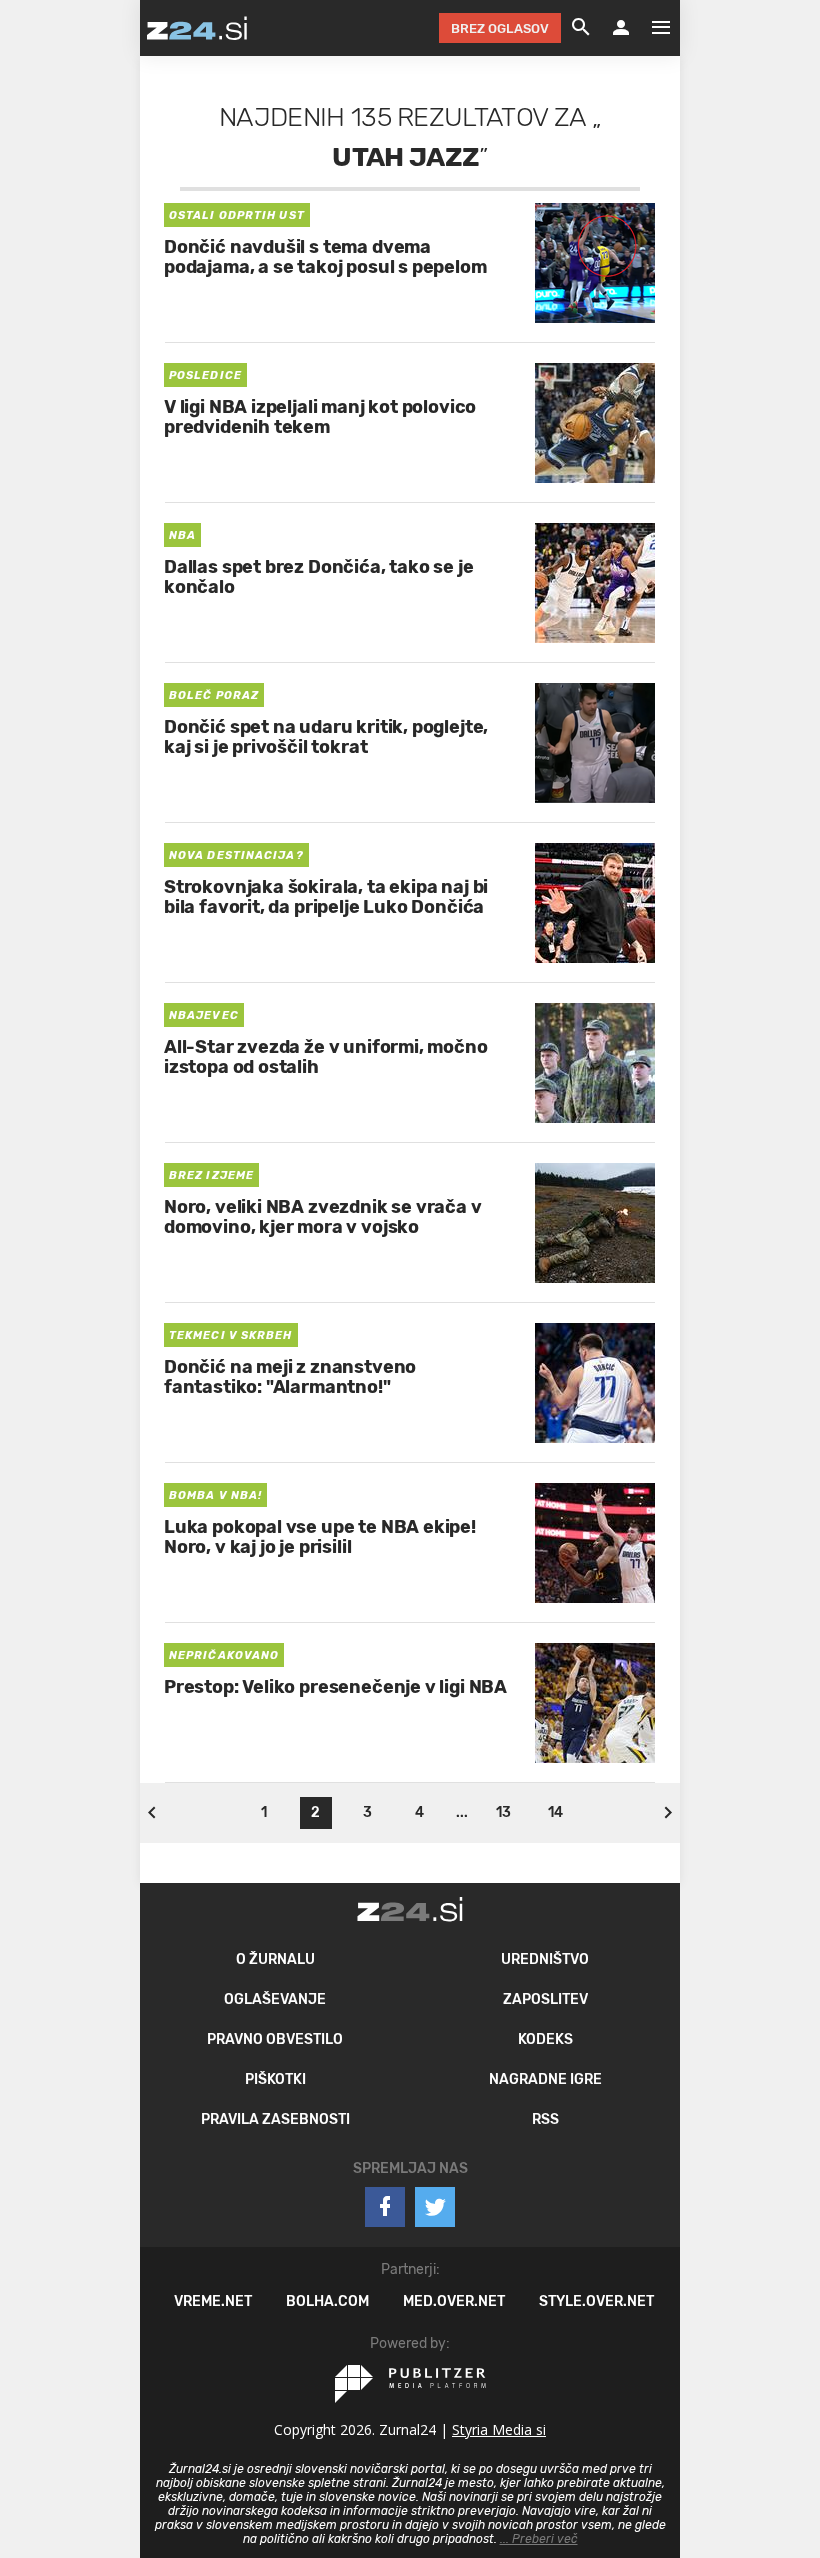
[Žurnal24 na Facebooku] (385, 2207)
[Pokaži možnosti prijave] (621, 28)
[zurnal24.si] (197, 28)
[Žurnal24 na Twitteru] (435, 2207)
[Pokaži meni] (651, 28)
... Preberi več (539, 2539)
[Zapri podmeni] (120, 27)
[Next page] (668, 1813)
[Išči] (581, 28)
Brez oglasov (500, 28)
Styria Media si (499, 2429)
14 (555, 1812)
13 (503, 1812)
